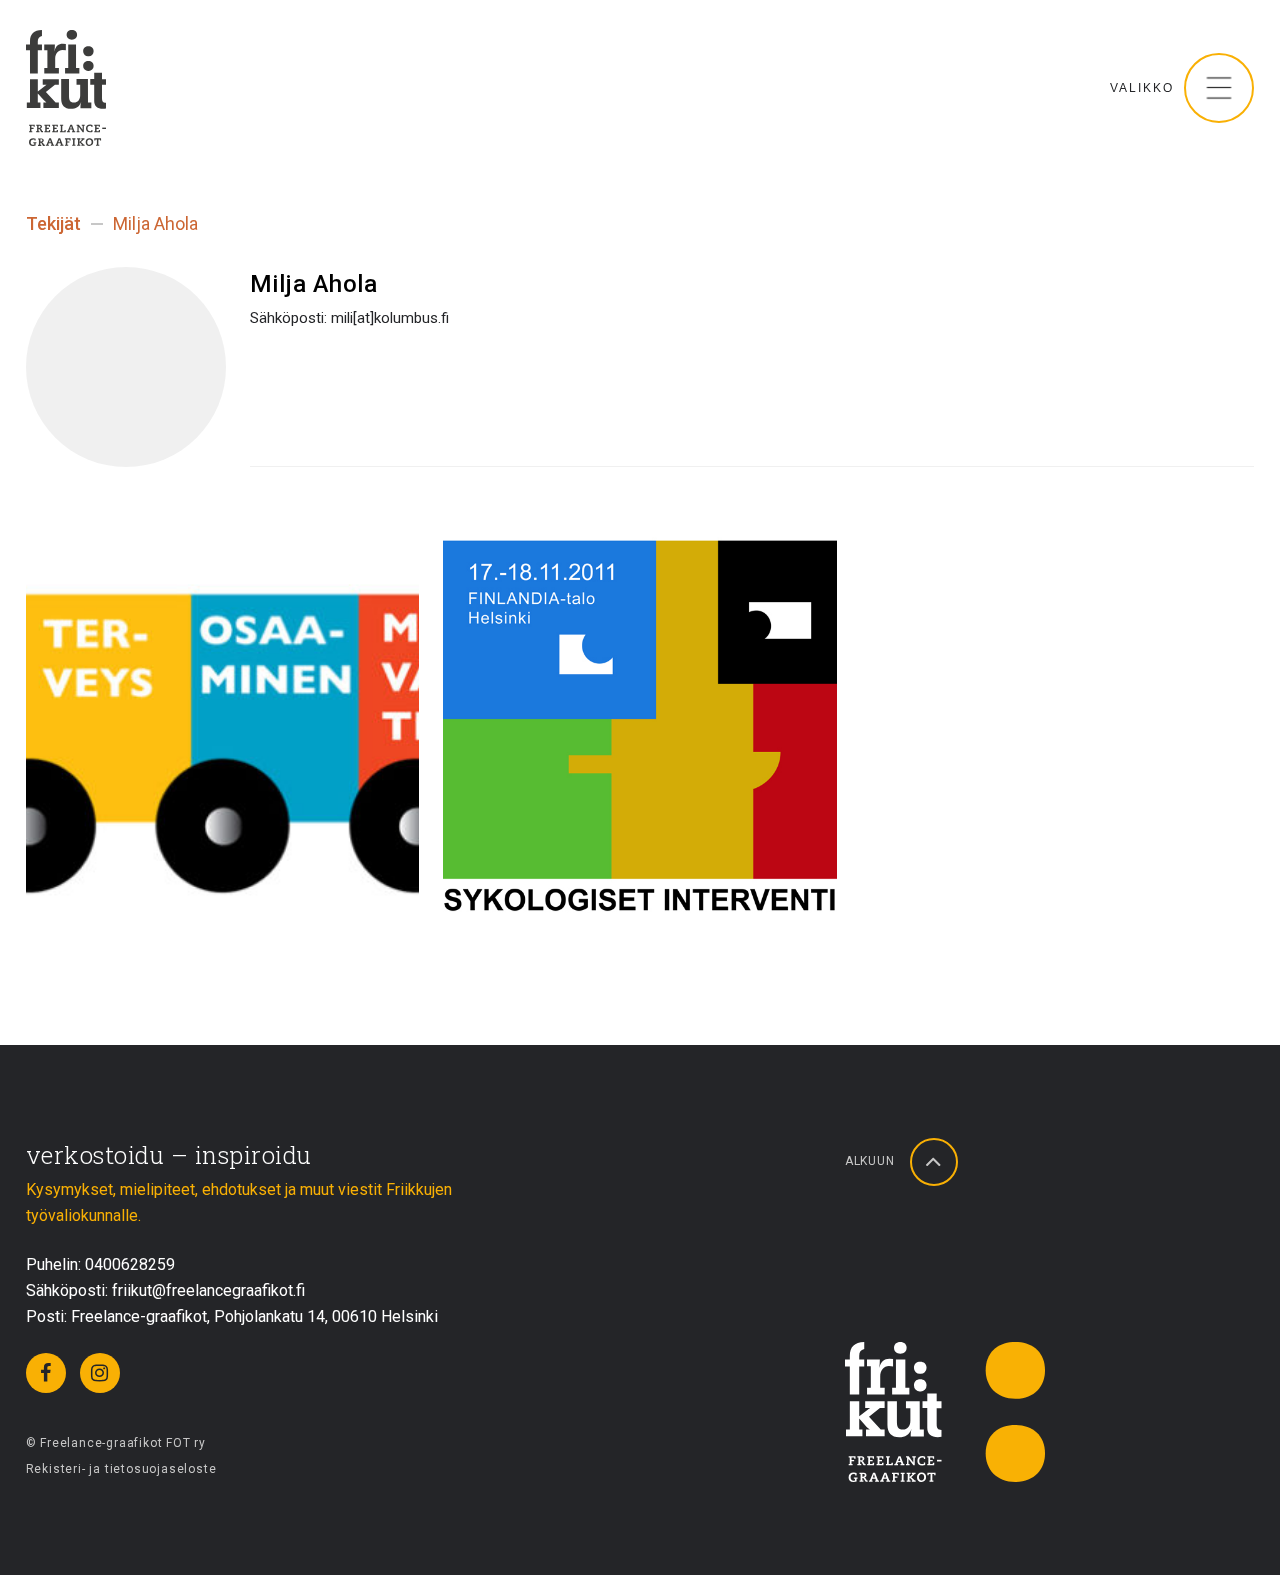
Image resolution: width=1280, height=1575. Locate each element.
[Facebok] (46, 1373)
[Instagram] (100, 1373)
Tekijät (53, 223)
